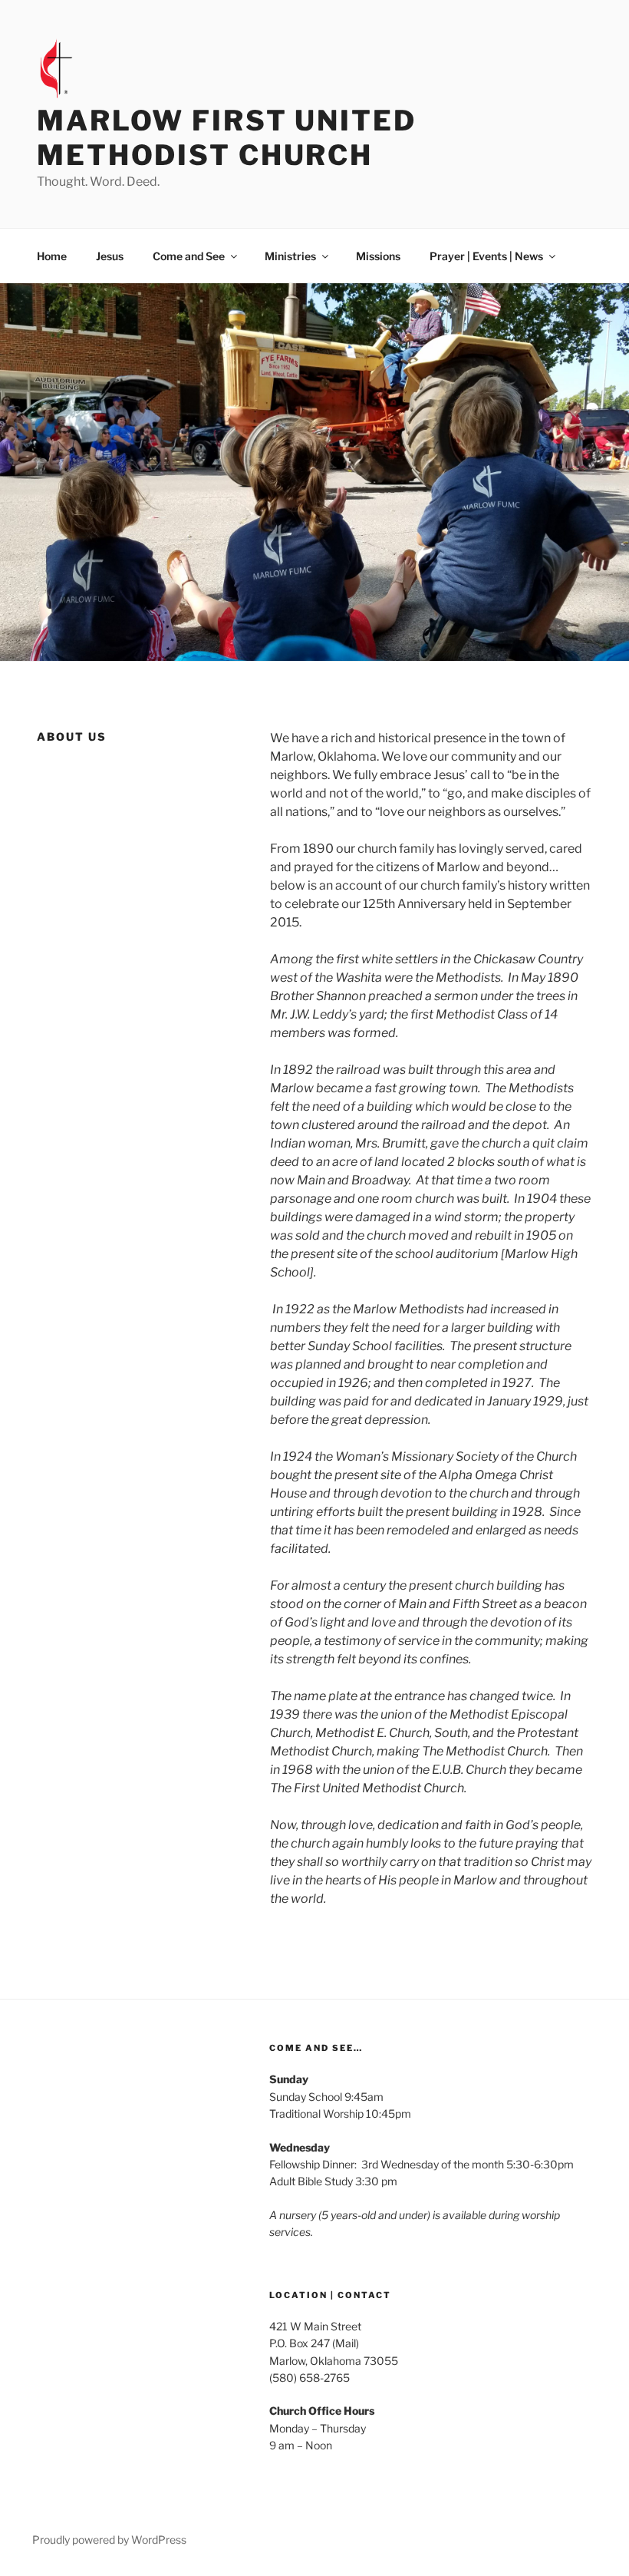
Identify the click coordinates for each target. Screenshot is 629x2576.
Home (52, 256)
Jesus (110, 256)
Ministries (290, 256)
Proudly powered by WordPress (109, 2540)
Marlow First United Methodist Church (227, 138)
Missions (378, 256)
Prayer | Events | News (486, 256)
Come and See (189, 256)
